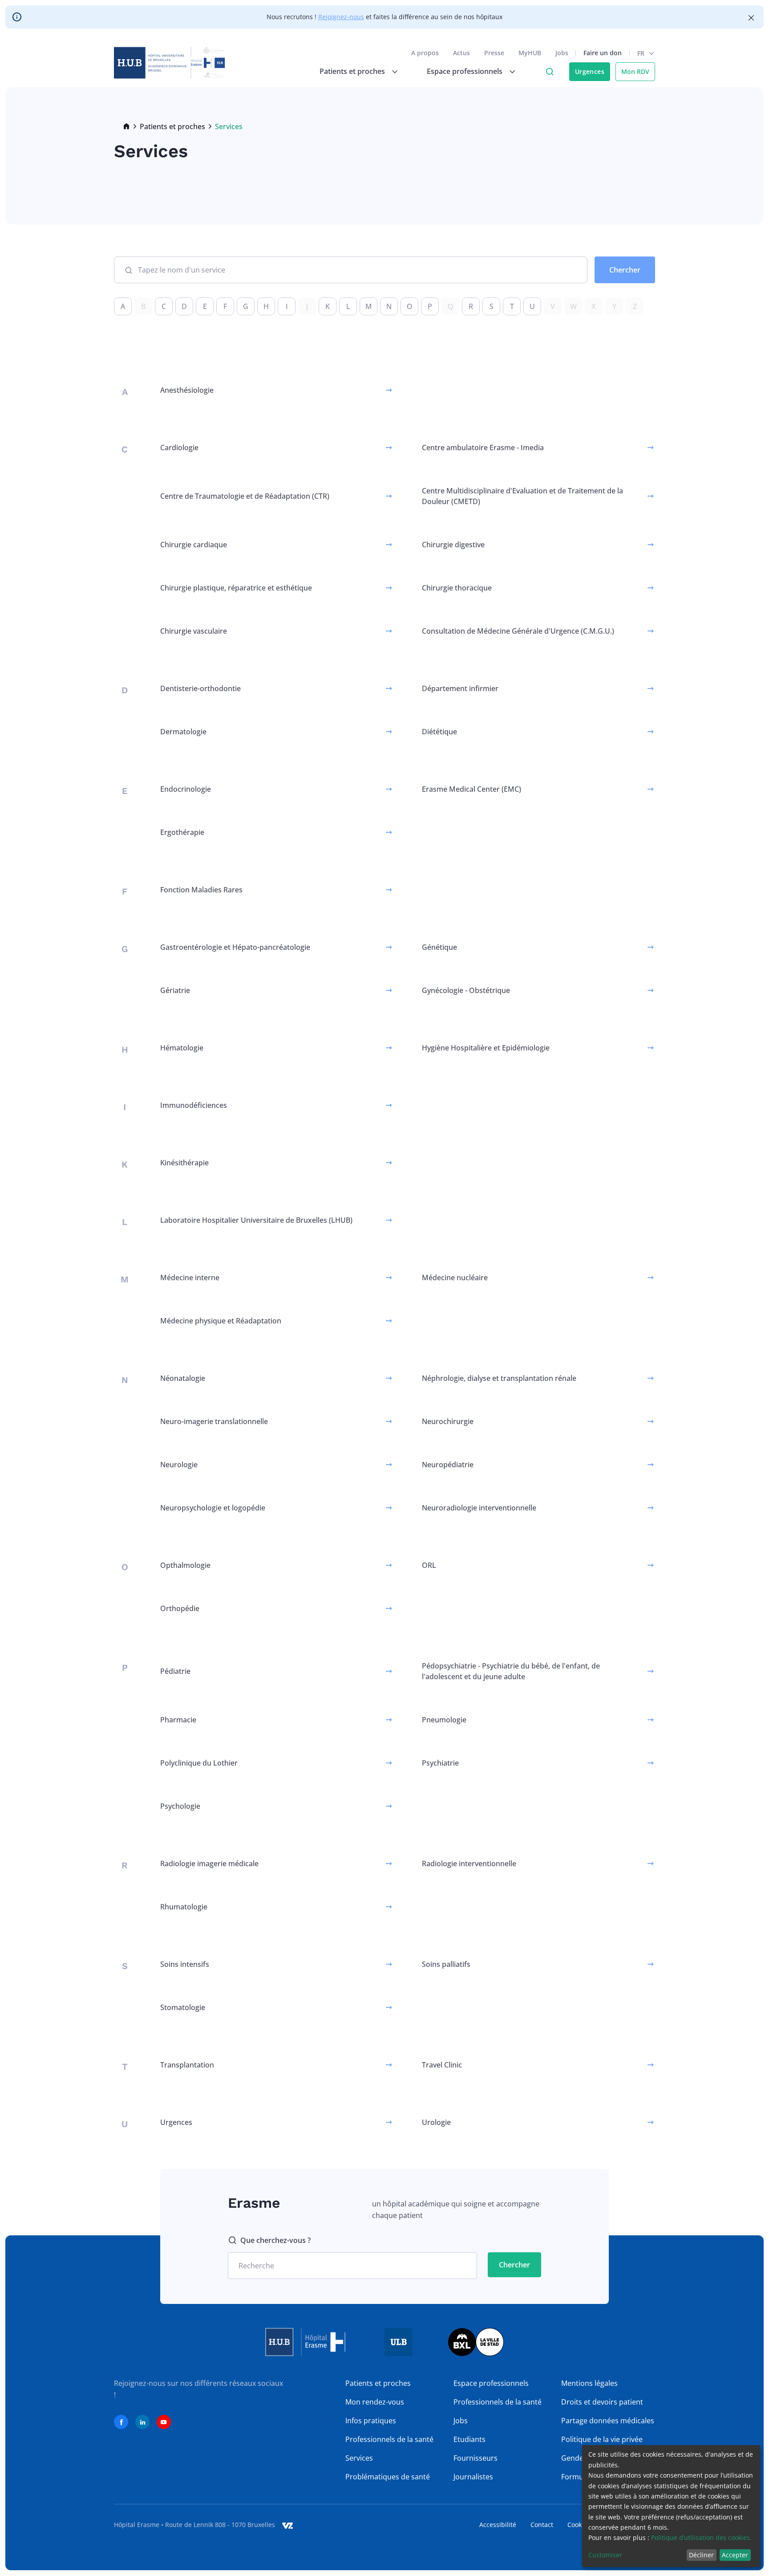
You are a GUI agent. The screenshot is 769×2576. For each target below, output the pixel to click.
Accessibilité (498, 2525)
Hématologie (182, 1048)
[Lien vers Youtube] (164, 2422)
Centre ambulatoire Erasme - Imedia (483, 448)
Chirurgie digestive (453, 545)
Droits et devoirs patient (602, 2402)
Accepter (735, 2555)
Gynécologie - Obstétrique (466, 990)
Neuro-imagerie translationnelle (214, 1421)
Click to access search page (550, 72)
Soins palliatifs (446, 1964)
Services (359, 2458)
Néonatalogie (183, 1378)
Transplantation (187, 2065)
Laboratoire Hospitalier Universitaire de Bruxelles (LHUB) (256, 1220)
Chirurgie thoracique (457, 588)
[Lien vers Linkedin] (142, 2422)
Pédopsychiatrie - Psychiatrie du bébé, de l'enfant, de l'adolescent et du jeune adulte (511, 1671)
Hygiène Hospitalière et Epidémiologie (486, 1048)
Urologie (436, 2122)
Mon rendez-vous (375, 2402)
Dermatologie (183, 732)
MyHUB (530, 53)
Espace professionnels (491, 2383)
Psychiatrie (440, 1763)
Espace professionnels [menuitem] (465, 71)
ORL (429, 1565)
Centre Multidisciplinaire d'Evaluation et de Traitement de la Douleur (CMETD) (522, 496)
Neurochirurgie (448, 1421)
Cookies (579, 2525)
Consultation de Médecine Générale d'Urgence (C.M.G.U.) (518, 631)
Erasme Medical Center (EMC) (472, 789)
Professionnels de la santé (389, 2439)
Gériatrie (175, 990)
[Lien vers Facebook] (121, 2422)
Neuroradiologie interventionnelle (479, 1508)
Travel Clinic (442, 2065)
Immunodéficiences (194, 1105)
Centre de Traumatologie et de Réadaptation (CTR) (245, 496)
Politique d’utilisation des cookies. (701, 2537)
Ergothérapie (182, 832)
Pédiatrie (175, 1671)
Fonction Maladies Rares (201, 890)
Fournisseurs (476, 2458)
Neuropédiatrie (448, 1465)
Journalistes (473, 2477)
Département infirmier (460, 688)
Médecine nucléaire (455, 1278)
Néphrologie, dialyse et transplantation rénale (499, 1378)
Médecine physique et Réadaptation (221, 1321)
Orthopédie (180, 1608)
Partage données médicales (608, 2421)
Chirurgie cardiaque (194, 545)
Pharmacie (178, 1720)
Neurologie (179, 1465)
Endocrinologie (186, 789)
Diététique (439, 732)
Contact (542, 2525)
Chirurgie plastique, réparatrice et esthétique (236, 588)
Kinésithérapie (184, 1163)
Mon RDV (635, 71)
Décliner (701, 2555)
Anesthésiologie (187, 390)
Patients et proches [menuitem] (352, 71)
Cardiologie (179, 448)
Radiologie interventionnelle (469, 1864)
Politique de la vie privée (602, 2439)
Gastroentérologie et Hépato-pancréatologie (235, 947)
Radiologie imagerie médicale (209, 1864)
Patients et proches (172, 126)
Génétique (439, 947)
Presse (494, 53)
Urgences (590, 71)
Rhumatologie (184, 1907)
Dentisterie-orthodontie (200, 688)
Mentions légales (589, 2383)
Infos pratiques (371, 2421)
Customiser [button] (605, 2555)
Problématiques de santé (388, 2477)
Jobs (562, 53)
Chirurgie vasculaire (194, 631)
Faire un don (603, 53)
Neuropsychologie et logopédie (213, 1508)
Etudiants (469, 2439)
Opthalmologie (185, 1565)
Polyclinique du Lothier (199, 1763)
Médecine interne (190, 1278)
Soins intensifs (185, 1964)
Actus (461, 53)
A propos (425, 53)
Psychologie (180, 1806)
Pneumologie (444, 1720)
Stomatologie (183, 2007)
